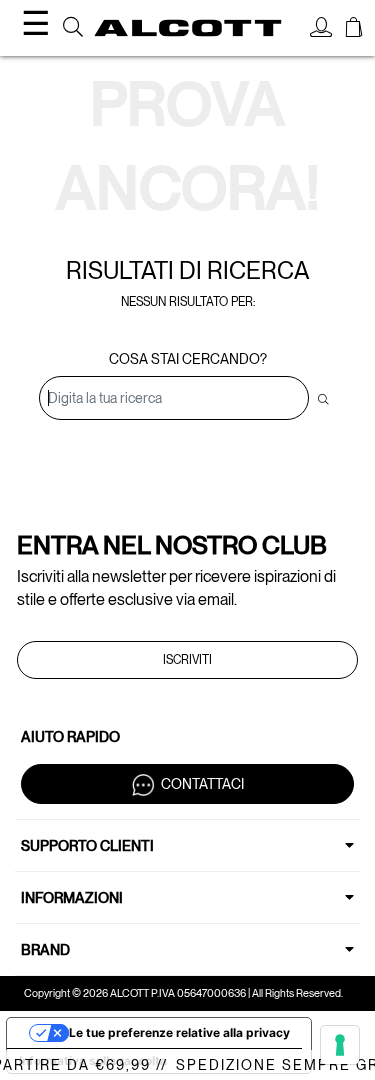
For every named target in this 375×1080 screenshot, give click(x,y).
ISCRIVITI (187, 660)
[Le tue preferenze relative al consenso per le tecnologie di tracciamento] (340, 1045)
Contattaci (202, 784)
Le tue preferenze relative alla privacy (179, 1032)
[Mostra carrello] (354, 30)
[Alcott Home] (188, 27)
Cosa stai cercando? (188, 359)
